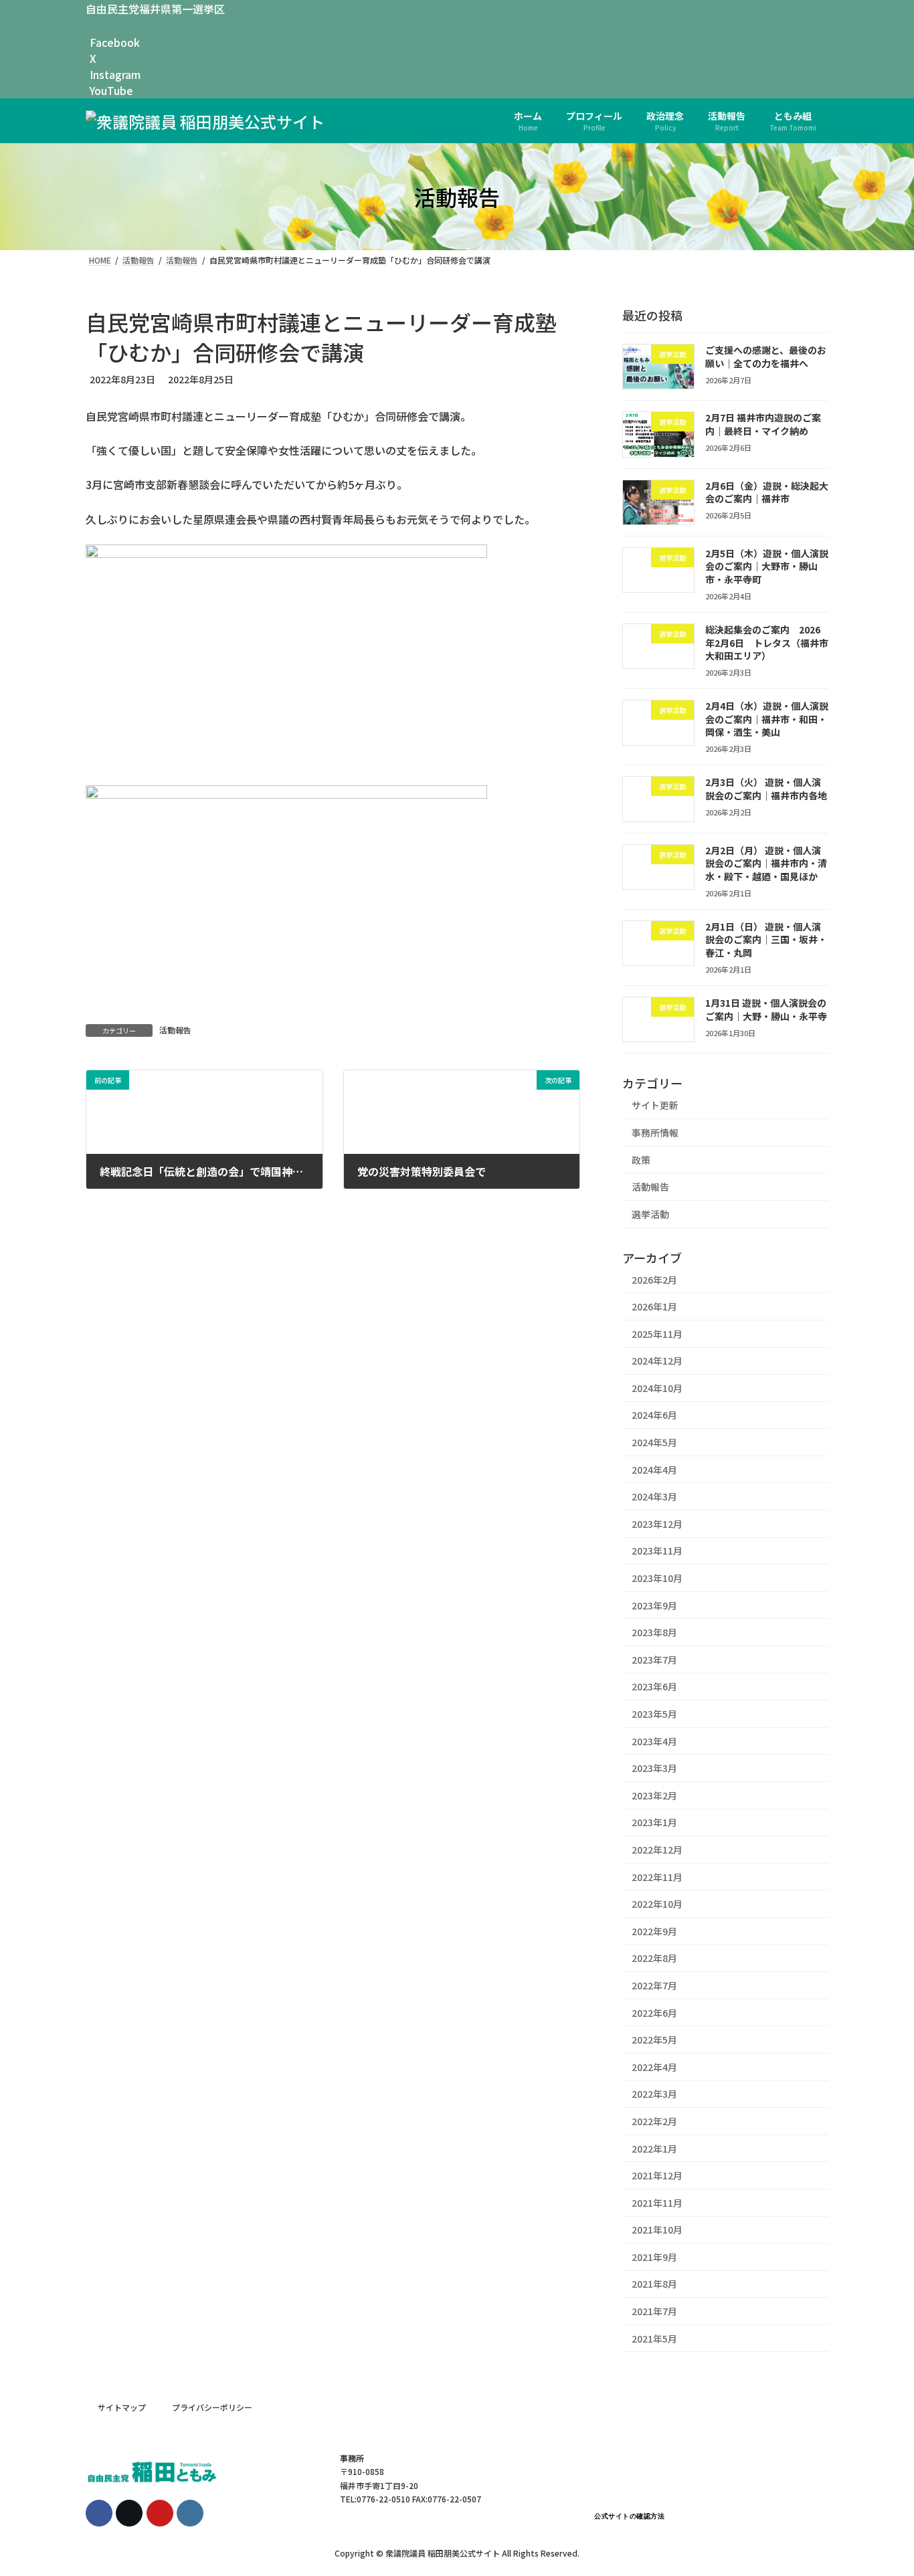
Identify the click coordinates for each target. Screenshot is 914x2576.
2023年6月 (654, 1687)
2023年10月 (657, 1578)
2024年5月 (654, 1442)
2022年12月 (657, 1850)
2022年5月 (654, 2040)
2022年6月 (654, 2013)
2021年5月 (654, 2339)
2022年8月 (654, 1959)
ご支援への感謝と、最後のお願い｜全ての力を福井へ (766, 357)
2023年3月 (654, 1769)
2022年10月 (657, 1904)
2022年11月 (657, 1877)
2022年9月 (654, 1931)
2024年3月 (654, 1497)
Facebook (115, 42)
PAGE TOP (880, 2486)
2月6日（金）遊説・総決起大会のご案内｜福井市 (767, 492)
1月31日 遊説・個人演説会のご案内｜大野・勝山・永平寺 (766, 1009)
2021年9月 (654, 2257)
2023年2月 (654, 1795)
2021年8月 (654, 2284)
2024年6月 (654, 1415)
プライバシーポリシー (212, 2407)
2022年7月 (654, 1985)
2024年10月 (657, 1388)
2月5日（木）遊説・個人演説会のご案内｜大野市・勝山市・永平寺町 (767, 566)
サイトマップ (122, 2407)
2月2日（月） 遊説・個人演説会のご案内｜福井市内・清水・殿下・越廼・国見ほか (766, 863)
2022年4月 (654, 2067)
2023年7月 (654, 1660)
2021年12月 (657, 2176)
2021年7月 (654, 2311)
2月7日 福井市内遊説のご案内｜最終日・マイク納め (763, 425)
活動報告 (175, 1030)
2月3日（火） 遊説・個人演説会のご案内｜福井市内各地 (766, 789)
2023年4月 (654, 1741)
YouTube (111, 90)
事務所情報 (655, 1132)
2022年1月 (654, 2149)
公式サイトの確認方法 (629, 2516)
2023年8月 (654, 1633)
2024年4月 (654, 1470)
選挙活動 (650, 1214)
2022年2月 (654, 2121)
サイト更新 (655, 1106)
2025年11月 (657, 1334)
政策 (641, 1160)
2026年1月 (654, 1307)
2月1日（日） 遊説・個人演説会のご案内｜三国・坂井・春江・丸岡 (766, 939)
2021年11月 (657, 2203)
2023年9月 (654, 1605)
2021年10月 (657, 2230)
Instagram (115, 74)
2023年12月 (657, 1524)
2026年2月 (654, 1280)
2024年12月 (657, 1361)
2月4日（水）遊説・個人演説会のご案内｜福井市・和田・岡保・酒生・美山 (767, 719)
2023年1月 (654, 1823)
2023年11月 (657, 1551)
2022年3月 (654, 2094)
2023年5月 (654, 1714)
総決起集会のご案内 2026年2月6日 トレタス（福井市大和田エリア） (767, 642)
